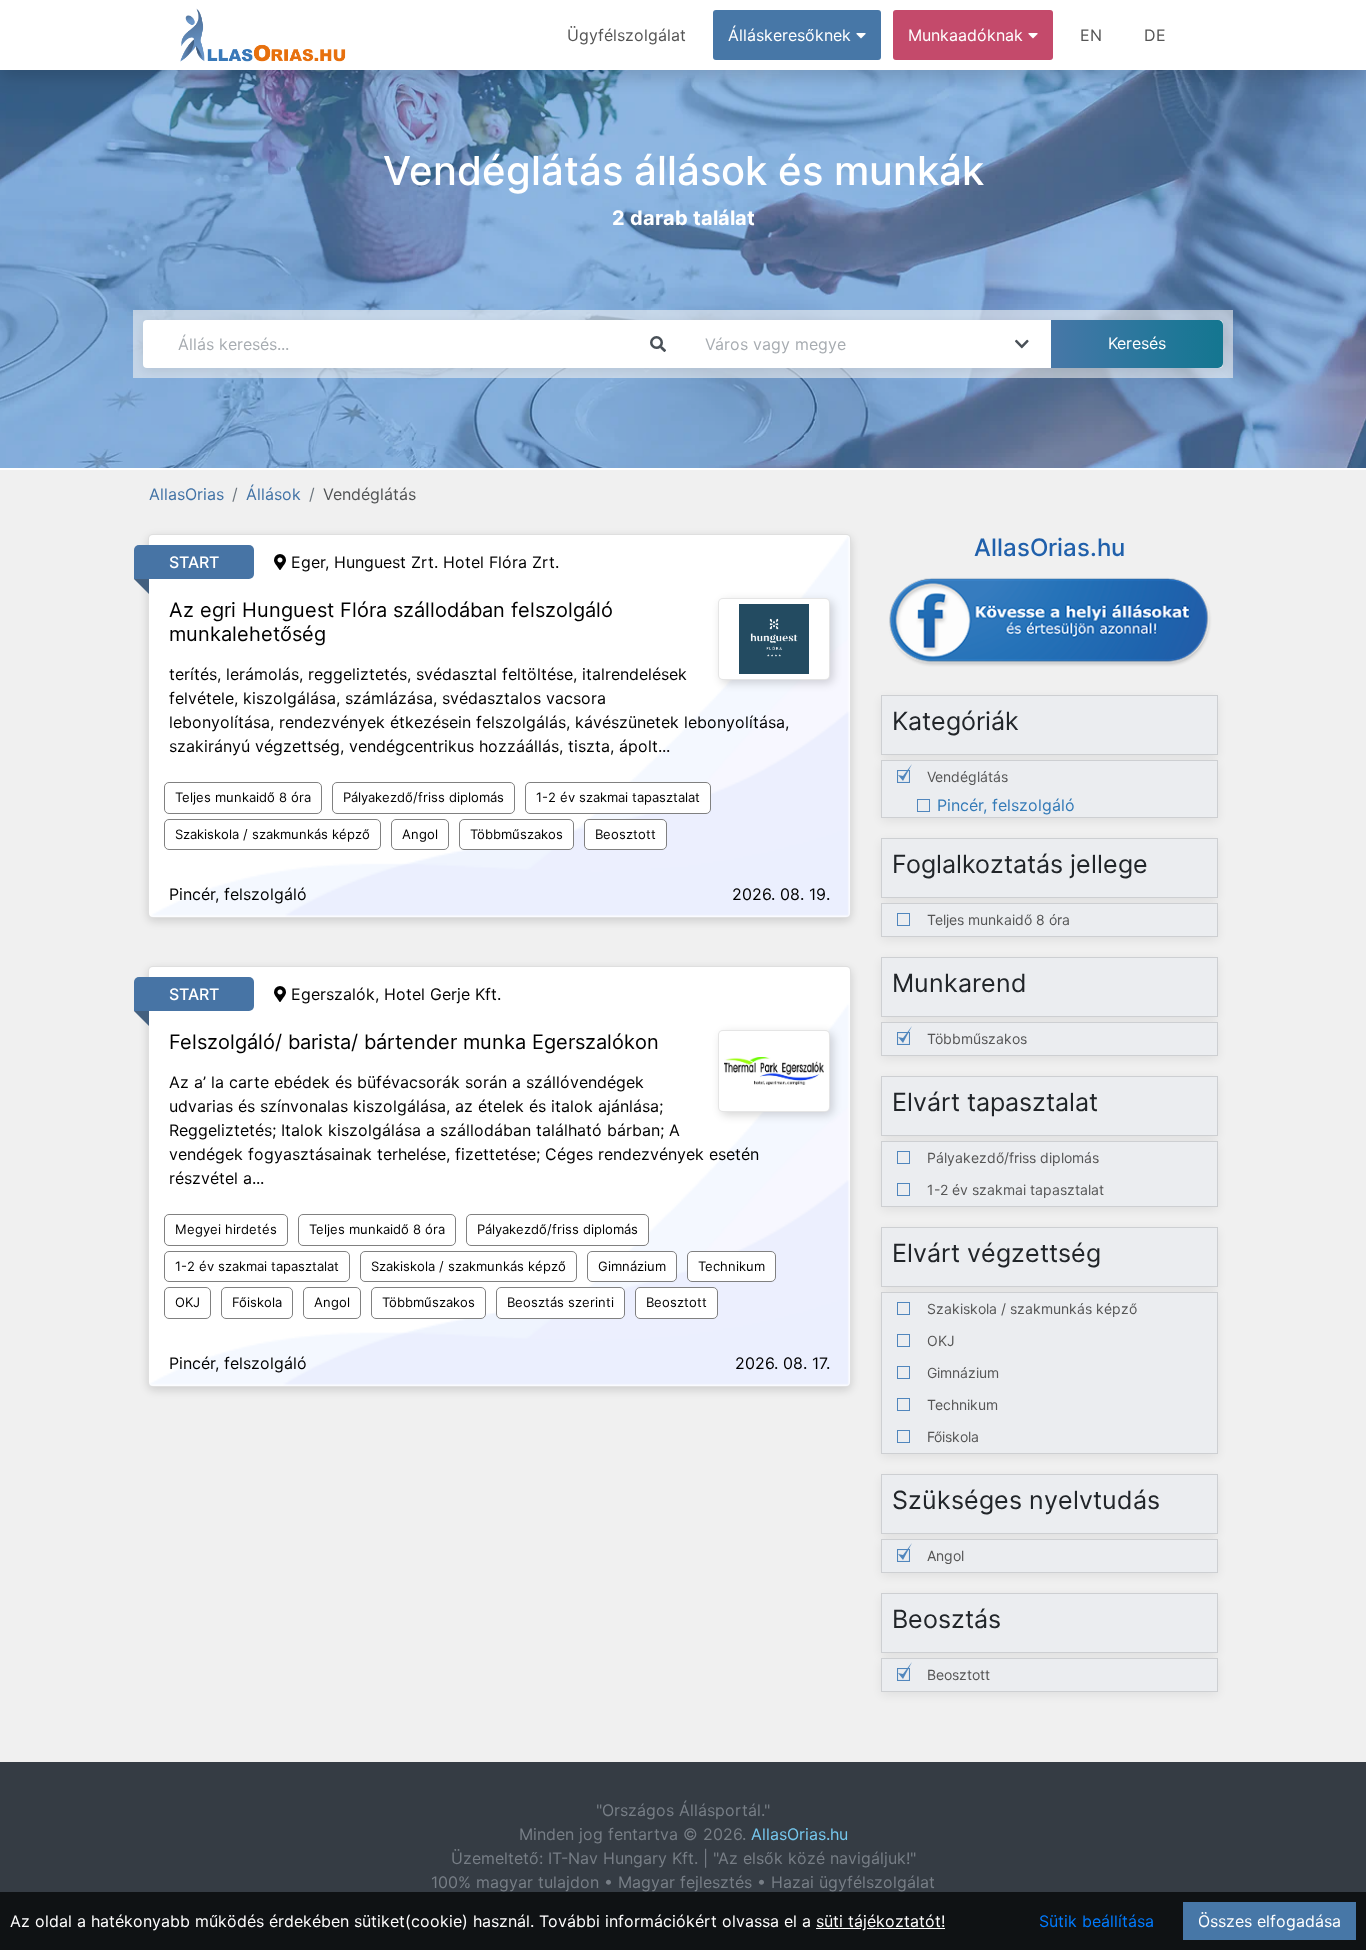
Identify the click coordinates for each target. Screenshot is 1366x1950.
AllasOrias (186, 494)
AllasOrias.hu (799, 1834)
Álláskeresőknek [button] (792, 35)
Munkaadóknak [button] (968, 35)
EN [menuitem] (1091, 35)
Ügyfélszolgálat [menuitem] (626, 35)
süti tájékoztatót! (880, 1921)
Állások (273, 494)
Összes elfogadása (1269, 1921)
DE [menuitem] (1155, 35)
